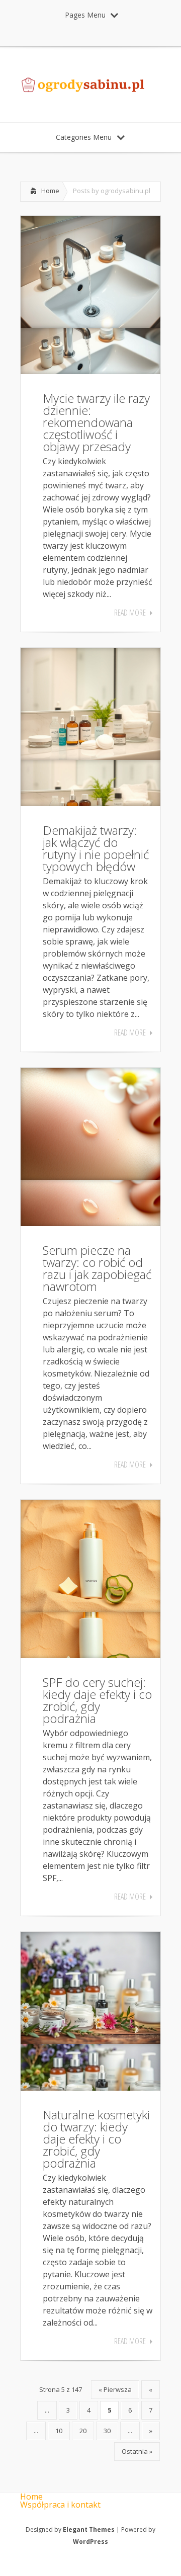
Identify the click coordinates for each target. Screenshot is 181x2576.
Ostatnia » (137, 2451)
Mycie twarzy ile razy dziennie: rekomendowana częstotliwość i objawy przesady (96, 422)
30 (107, 2431)
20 (83, 2431)
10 (59, 2431)
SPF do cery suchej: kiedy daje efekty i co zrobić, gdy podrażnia (97, 1700)
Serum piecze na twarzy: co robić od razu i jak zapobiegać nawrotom (97, 1268)
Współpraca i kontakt (60, 2505)
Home (50, 191)
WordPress (90, 2542)
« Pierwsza (115, 2389)
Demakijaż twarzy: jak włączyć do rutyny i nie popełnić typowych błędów (96, 848)
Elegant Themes (89, 2529)
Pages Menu (85, 15)
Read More (130, 613)
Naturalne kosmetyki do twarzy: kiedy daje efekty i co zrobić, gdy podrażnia (96, 2139)
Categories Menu (84, 137)
